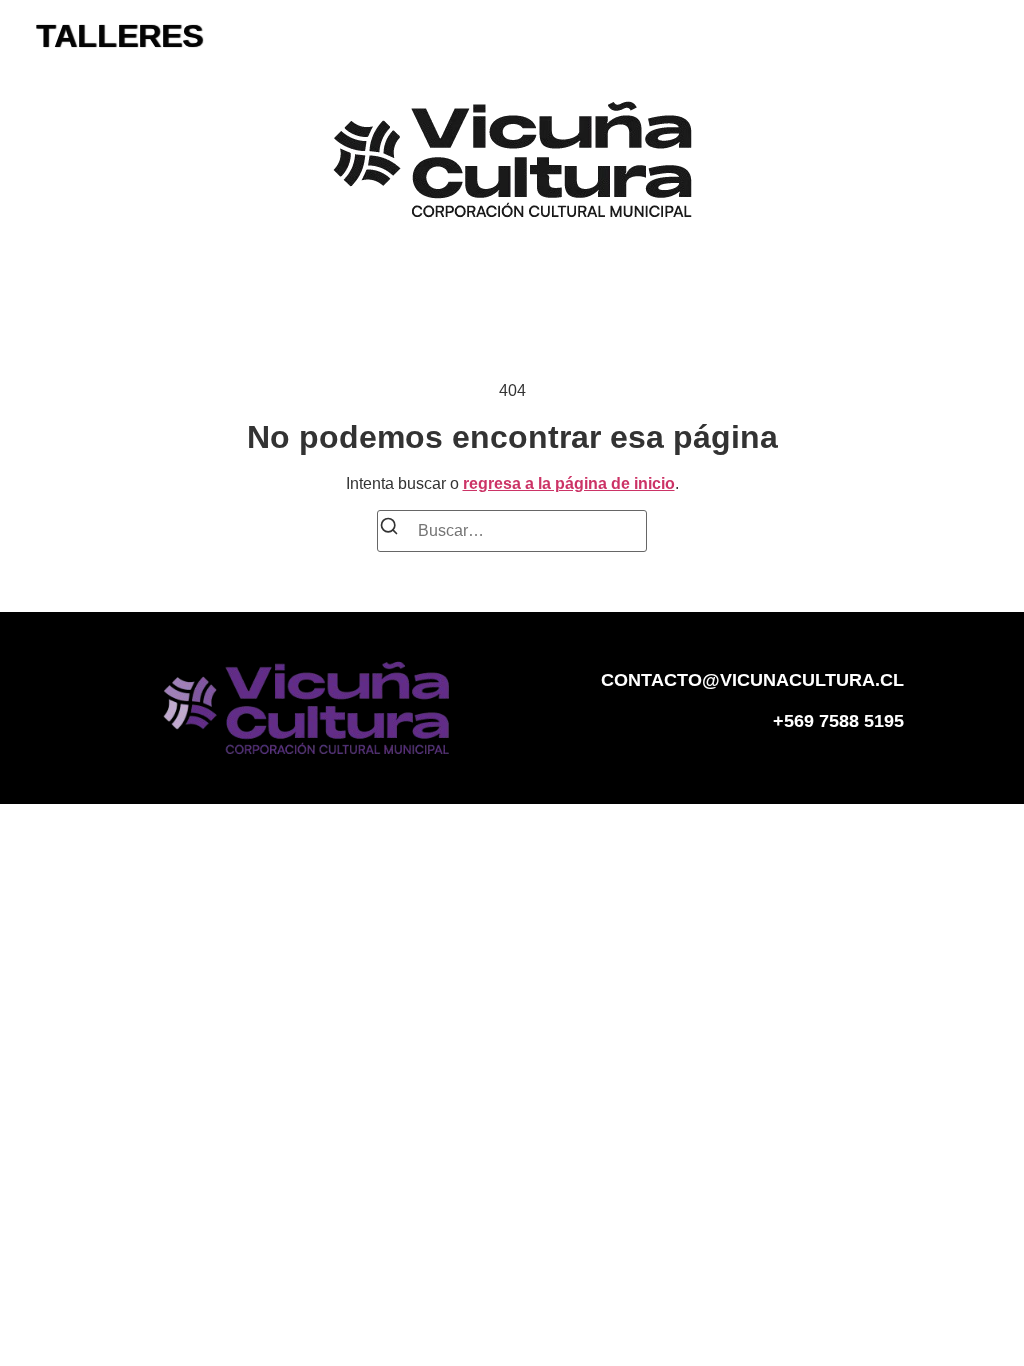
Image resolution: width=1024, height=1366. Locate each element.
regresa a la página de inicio (569, 483)
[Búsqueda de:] (512, 531)
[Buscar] (389, 529)
